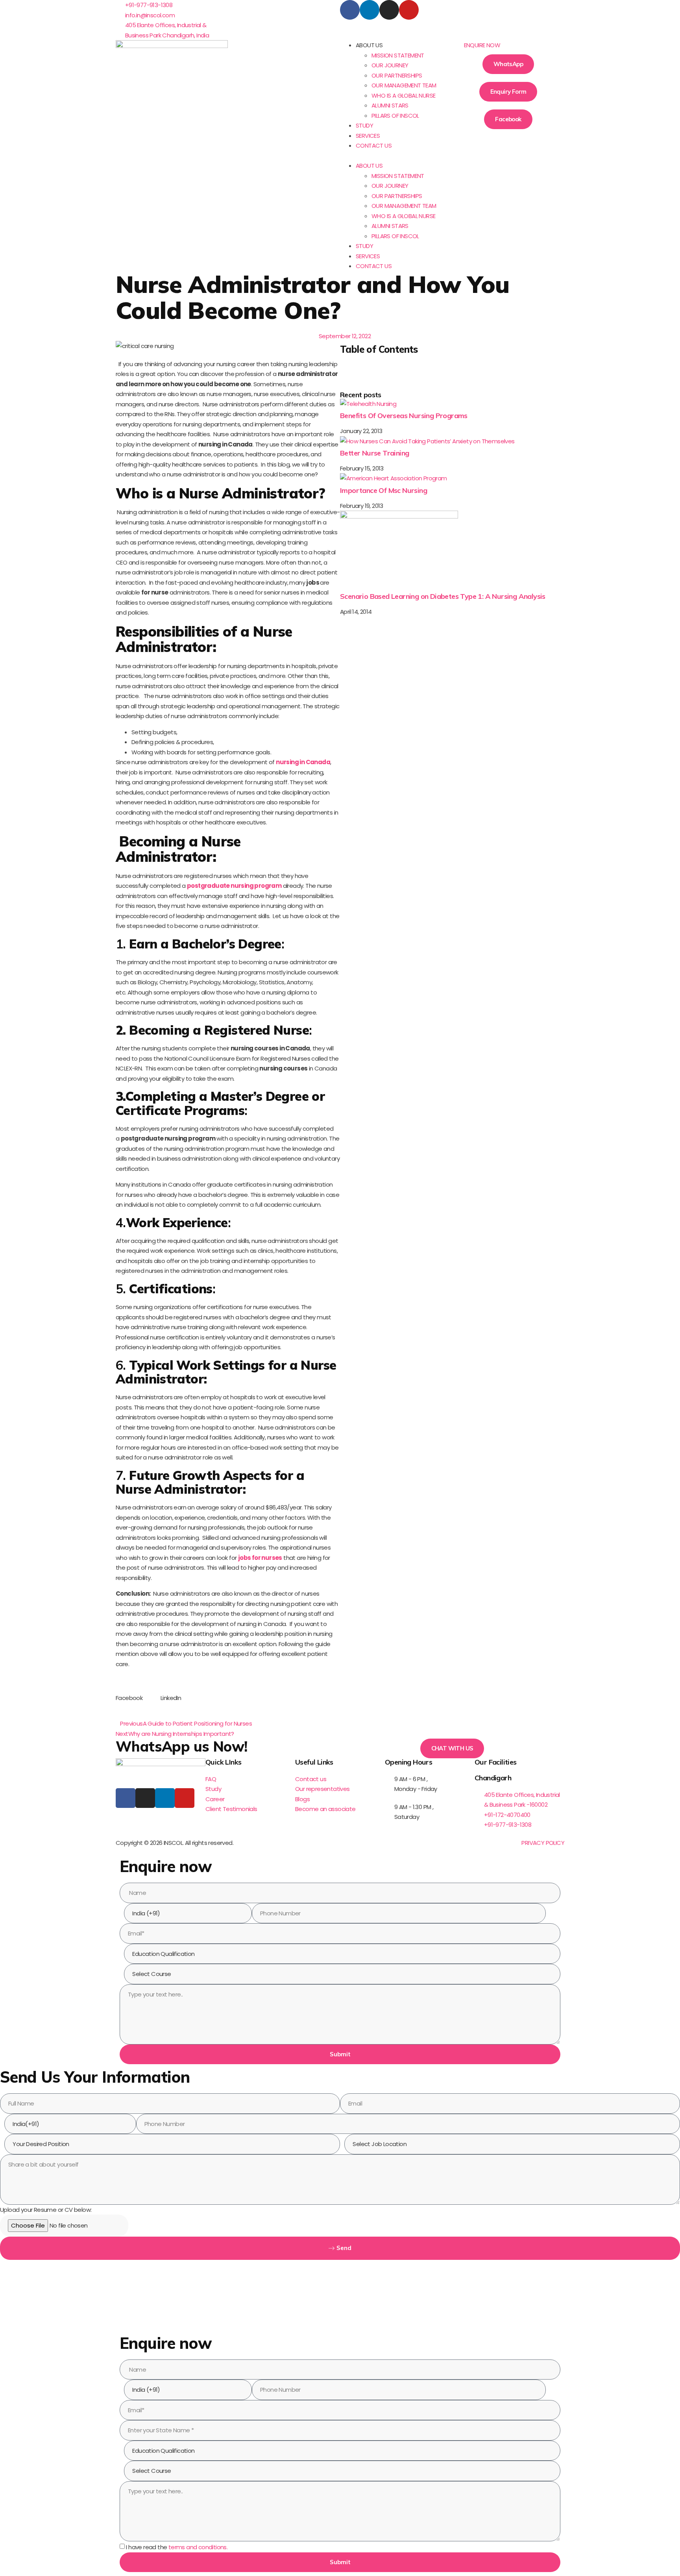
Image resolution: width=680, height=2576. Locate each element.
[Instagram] (389, 10)
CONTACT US (374, 145)
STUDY (364, 125)
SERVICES (368, 136)
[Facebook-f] (126, 1798)
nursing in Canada (303, 762)
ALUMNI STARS (390, 105)
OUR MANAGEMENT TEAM (404, 85)
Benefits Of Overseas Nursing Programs (404, 416)
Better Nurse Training (374, 453)
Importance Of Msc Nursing (383, 490)
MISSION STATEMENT (398, 55)
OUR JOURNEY (390, 65)
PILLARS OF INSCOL (395, 116)
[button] (396, 156)
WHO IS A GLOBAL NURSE (403, 95)
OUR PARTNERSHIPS (397, 75)
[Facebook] (350, 10)
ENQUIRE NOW (482, 45)
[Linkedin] (370, 10)
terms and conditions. (198, 2547)
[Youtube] (409, 10)
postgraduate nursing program (234, 886)
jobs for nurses (260, 1558)
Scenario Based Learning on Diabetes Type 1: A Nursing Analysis (443, 596)
